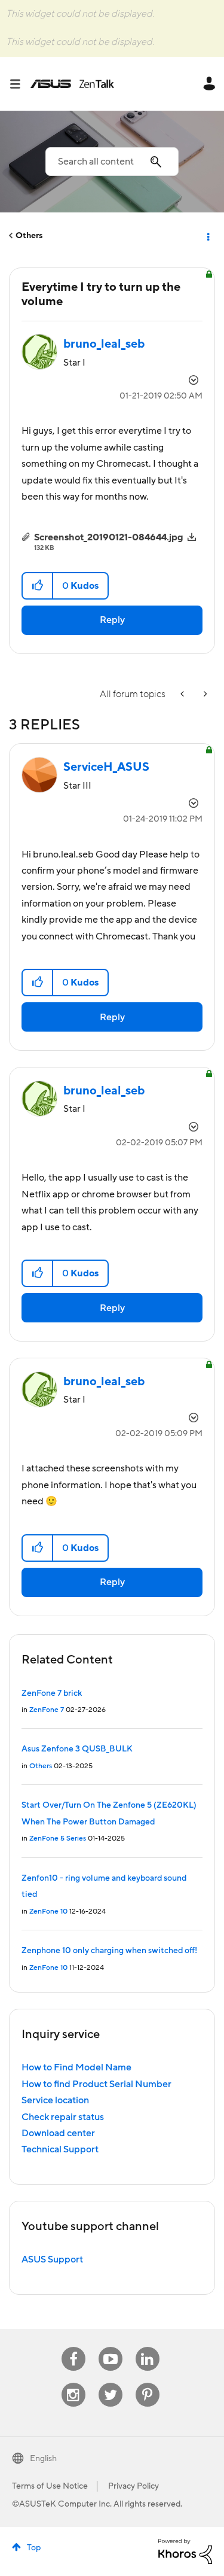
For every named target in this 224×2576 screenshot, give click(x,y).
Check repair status (63, 2117)
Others (29, 236)
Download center (58, 2133)
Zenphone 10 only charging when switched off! (109, 1951)
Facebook (73, 2347)
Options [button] (207, 236)
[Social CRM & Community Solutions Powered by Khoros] (185, 2551)
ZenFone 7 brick (52, 1693)
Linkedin (148, 2347)
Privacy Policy (134, 2486)
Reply (112, 620)
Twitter (110, 2383)
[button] (38, 586)
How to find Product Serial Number (96, 2084)
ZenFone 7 (47, 1710)
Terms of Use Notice (50, 2486)
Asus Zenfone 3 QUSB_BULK (77, 1749)
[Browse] (20, 84)
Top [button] (34, 2548)
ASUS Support (52, 2259)
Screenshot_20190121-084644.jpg (109, 537)
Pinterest (148, 2383)
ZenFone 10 (48, 1912)
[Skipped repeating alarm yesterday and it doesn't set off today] (183, 694)
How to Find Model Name (76, 2067)
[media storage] (204, 694)
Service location (55, 2100)
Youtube (111, 2347)
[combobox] (112, 162)
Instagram (73, 2383)
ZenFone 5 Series (58, 1839)
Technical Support (60, 2149)
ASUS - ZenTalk (72, 84)
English (43, 2459)
